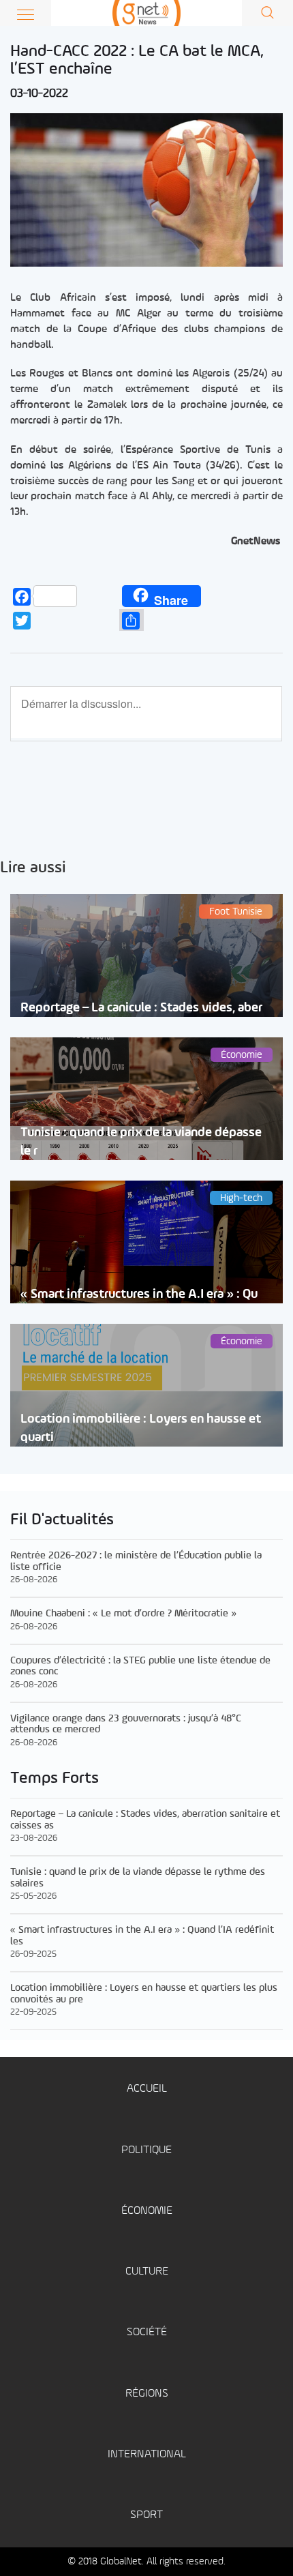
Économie (147, 2211)
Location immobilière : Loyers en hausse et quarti (141, 1428)
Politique (146, 2150)
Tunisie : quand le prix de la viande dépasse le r (141, 1142)
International (147, 2454)
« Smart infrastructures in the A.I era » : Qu (139, 1294)
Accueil (147, 2089)
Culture (147, 2271)
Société (147, 2332)
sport (146, 2515)
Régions (147, 2394)
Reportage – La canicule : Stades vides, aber (141, 1008)
